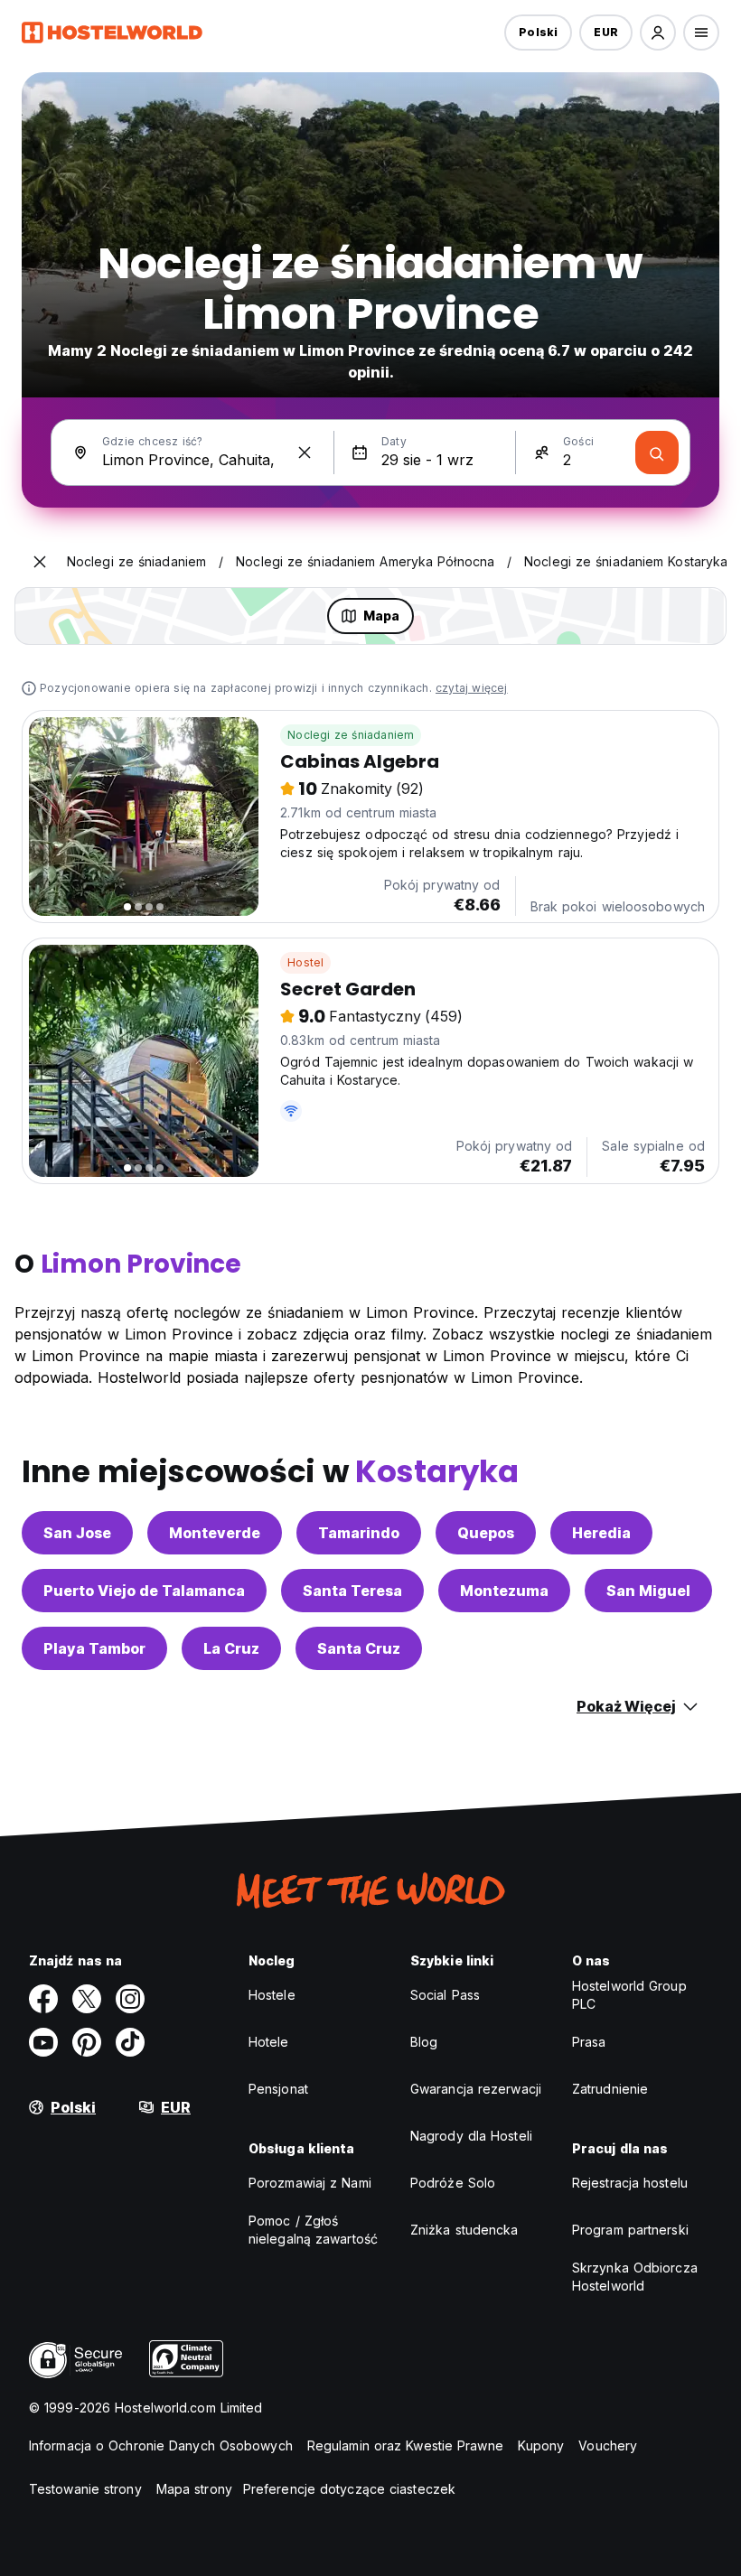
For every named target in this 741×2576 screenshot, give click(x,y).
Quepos (486, 1533)
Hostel (305, 962)
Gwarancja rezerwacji (476, 2089)
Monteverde (215, 1533)
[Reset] (305, 453)
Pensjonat (278, 2089)
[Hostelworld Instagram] (130, 1999)
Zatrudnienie (610, 2089)
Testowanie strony (85, 2489)
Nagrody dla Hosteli (471, 2136)
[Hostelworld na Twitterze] (87, 1999)
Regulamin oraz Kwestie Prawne (405, 2445)
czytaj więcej (472, 688)
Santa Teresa (352, 1591)
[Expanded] (40, 562)
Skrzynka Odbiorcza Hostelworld (635, 2277)
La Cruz (231, 1648)
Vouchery (608, 2445)
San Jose (77, 1533)
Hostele (272, 1995)
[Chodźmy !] (657, 453)
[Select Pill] (658, 33)
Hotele (269, 2042)
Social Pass (445, 1995)
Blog (424, 2042)
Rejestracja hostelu (630, 2183)
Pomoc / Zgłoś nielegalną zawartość (313, 2230)
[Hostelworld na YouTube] (43, 2042)
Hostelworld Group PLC (629, 1995)
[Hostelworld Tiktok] (130, 2042)
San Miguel (648, 1591)
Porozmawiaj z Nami (310, 2183)
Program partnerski (630, 2230)
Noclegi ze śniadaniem (351, 735)
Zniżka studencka (464, 2230)
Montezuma (504, 1591)
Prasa (589, 2042)
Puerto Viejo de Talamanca (144, 1591)
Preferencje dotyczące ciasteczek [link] (349, 2489)
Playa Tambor (94, 1648)
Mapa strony (194, 2489)
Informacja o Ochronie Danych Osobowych (161, 2445)
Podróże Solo (453, 2183)
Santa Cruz (359, 1648)
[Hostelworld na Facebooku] (43, 1999)
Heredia (601, 1533)
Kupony (541, 2445)
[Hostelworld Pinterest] (87, 2042)
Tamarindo (359, 1533)
